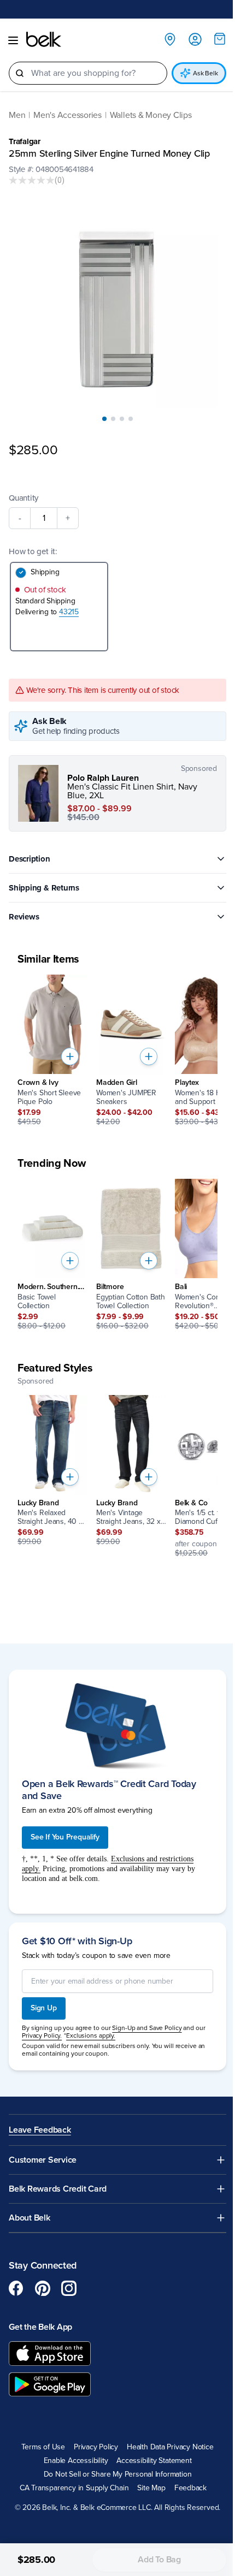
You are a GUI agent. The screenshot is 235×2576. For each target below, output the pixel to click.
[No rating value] (32, 180)
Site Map (147, 2476)
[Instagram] (69, 2276)
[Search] (20, 73)
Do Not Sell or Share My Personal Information (113, 2462)
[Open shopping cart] (211, 39)
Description (30, 851)
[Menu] (13, 40)
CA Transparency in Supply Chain (70, 2476)
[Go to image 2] (109, 411)
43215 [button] (69, 604)
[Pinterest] (43, 2276)
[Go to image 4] (127, 411)
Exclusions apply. (102, 2023)
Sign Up (44, 1996)
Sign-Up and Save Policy (147, 2016)
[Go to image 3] (118, 411)
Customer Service (43, 2148)
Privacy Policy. (53, 2023)
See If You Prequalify (65, 1825)
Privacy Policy (92, 2435)
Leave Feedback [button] (40, 2119)
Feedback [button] (186, 2476)
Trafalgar (25, 141)
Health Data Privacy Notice (166, 2435)
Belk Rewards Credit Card (58, 2177)
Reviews (24, 909)
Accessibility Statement (150, 2449)
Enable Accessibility (72, 2449)
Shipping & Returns (44, 880)
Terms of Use (39, 2435)
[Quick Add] (70, 1048)
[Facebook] (16, 2276)
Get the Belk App (40, 2315)
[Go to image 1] (101, 411)
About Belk (30, 2206)
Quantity (23, 490)
